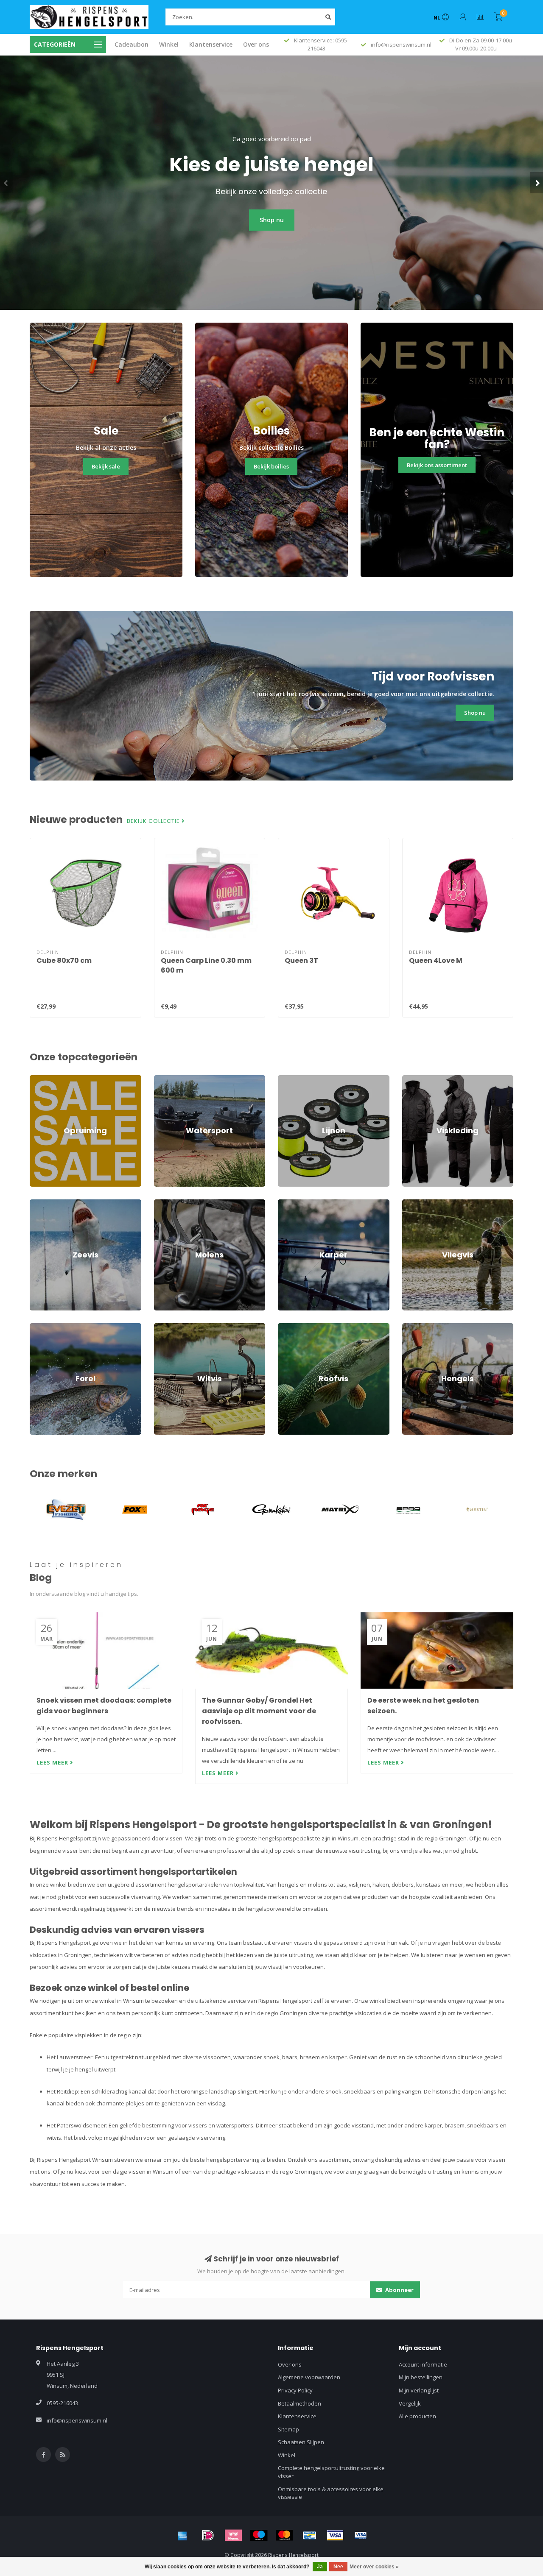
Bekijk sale (106, 466)
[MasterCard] (284, 2535)
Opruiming (43, 1079)
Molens (164, 1203)
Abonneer (399, 2290)
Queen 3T (301, 960)
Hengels (413, 1327)
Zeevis (38, 1203)
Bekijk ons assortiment (437, 465)
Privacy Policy (295, 2390)
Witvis (162, 1327)
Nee (338, 2567)
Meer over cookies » (374, 2567)
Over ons (256, 44)
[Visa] (335, 2535)
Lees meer (53, 1762)
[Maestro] (259, 2535)
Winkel (169, 44)
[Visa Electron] (361, 2535)
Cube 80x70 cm (64, 960)
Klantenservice (211, 44)
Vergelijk (410, 2403)
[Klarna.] (233, 2535)
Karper (287, 1203)
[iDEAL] (208, 2535)
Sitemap (288, 2429)
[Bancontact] (310, 2535)
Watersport (169, 1079)
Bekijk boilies (271, 466)
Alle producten (417, 2416)
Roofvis (288, 1327)
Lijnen (285, 1079)
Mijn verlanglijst (419, 2390)
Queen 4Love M (436, 960)
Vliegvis (412, 1203)
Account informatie (423, 2364)
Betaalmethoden (299, 2403)
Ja (320, 2567)
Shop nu (272, 220)
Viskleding (415, 1079)
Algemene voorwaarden (309, 2377)
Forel (36, 1327)
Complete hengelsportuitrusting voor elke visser (331, 2472)
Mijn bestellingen (421, 2377)
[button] (6, 183)
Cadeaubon (132, 44)
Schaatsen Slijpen (301, 2442)
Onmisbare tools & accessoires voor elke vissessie (331, 2493)
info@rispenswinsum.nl (77, 2420)
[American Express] (182, 2535)
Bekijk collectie (154, 821)
